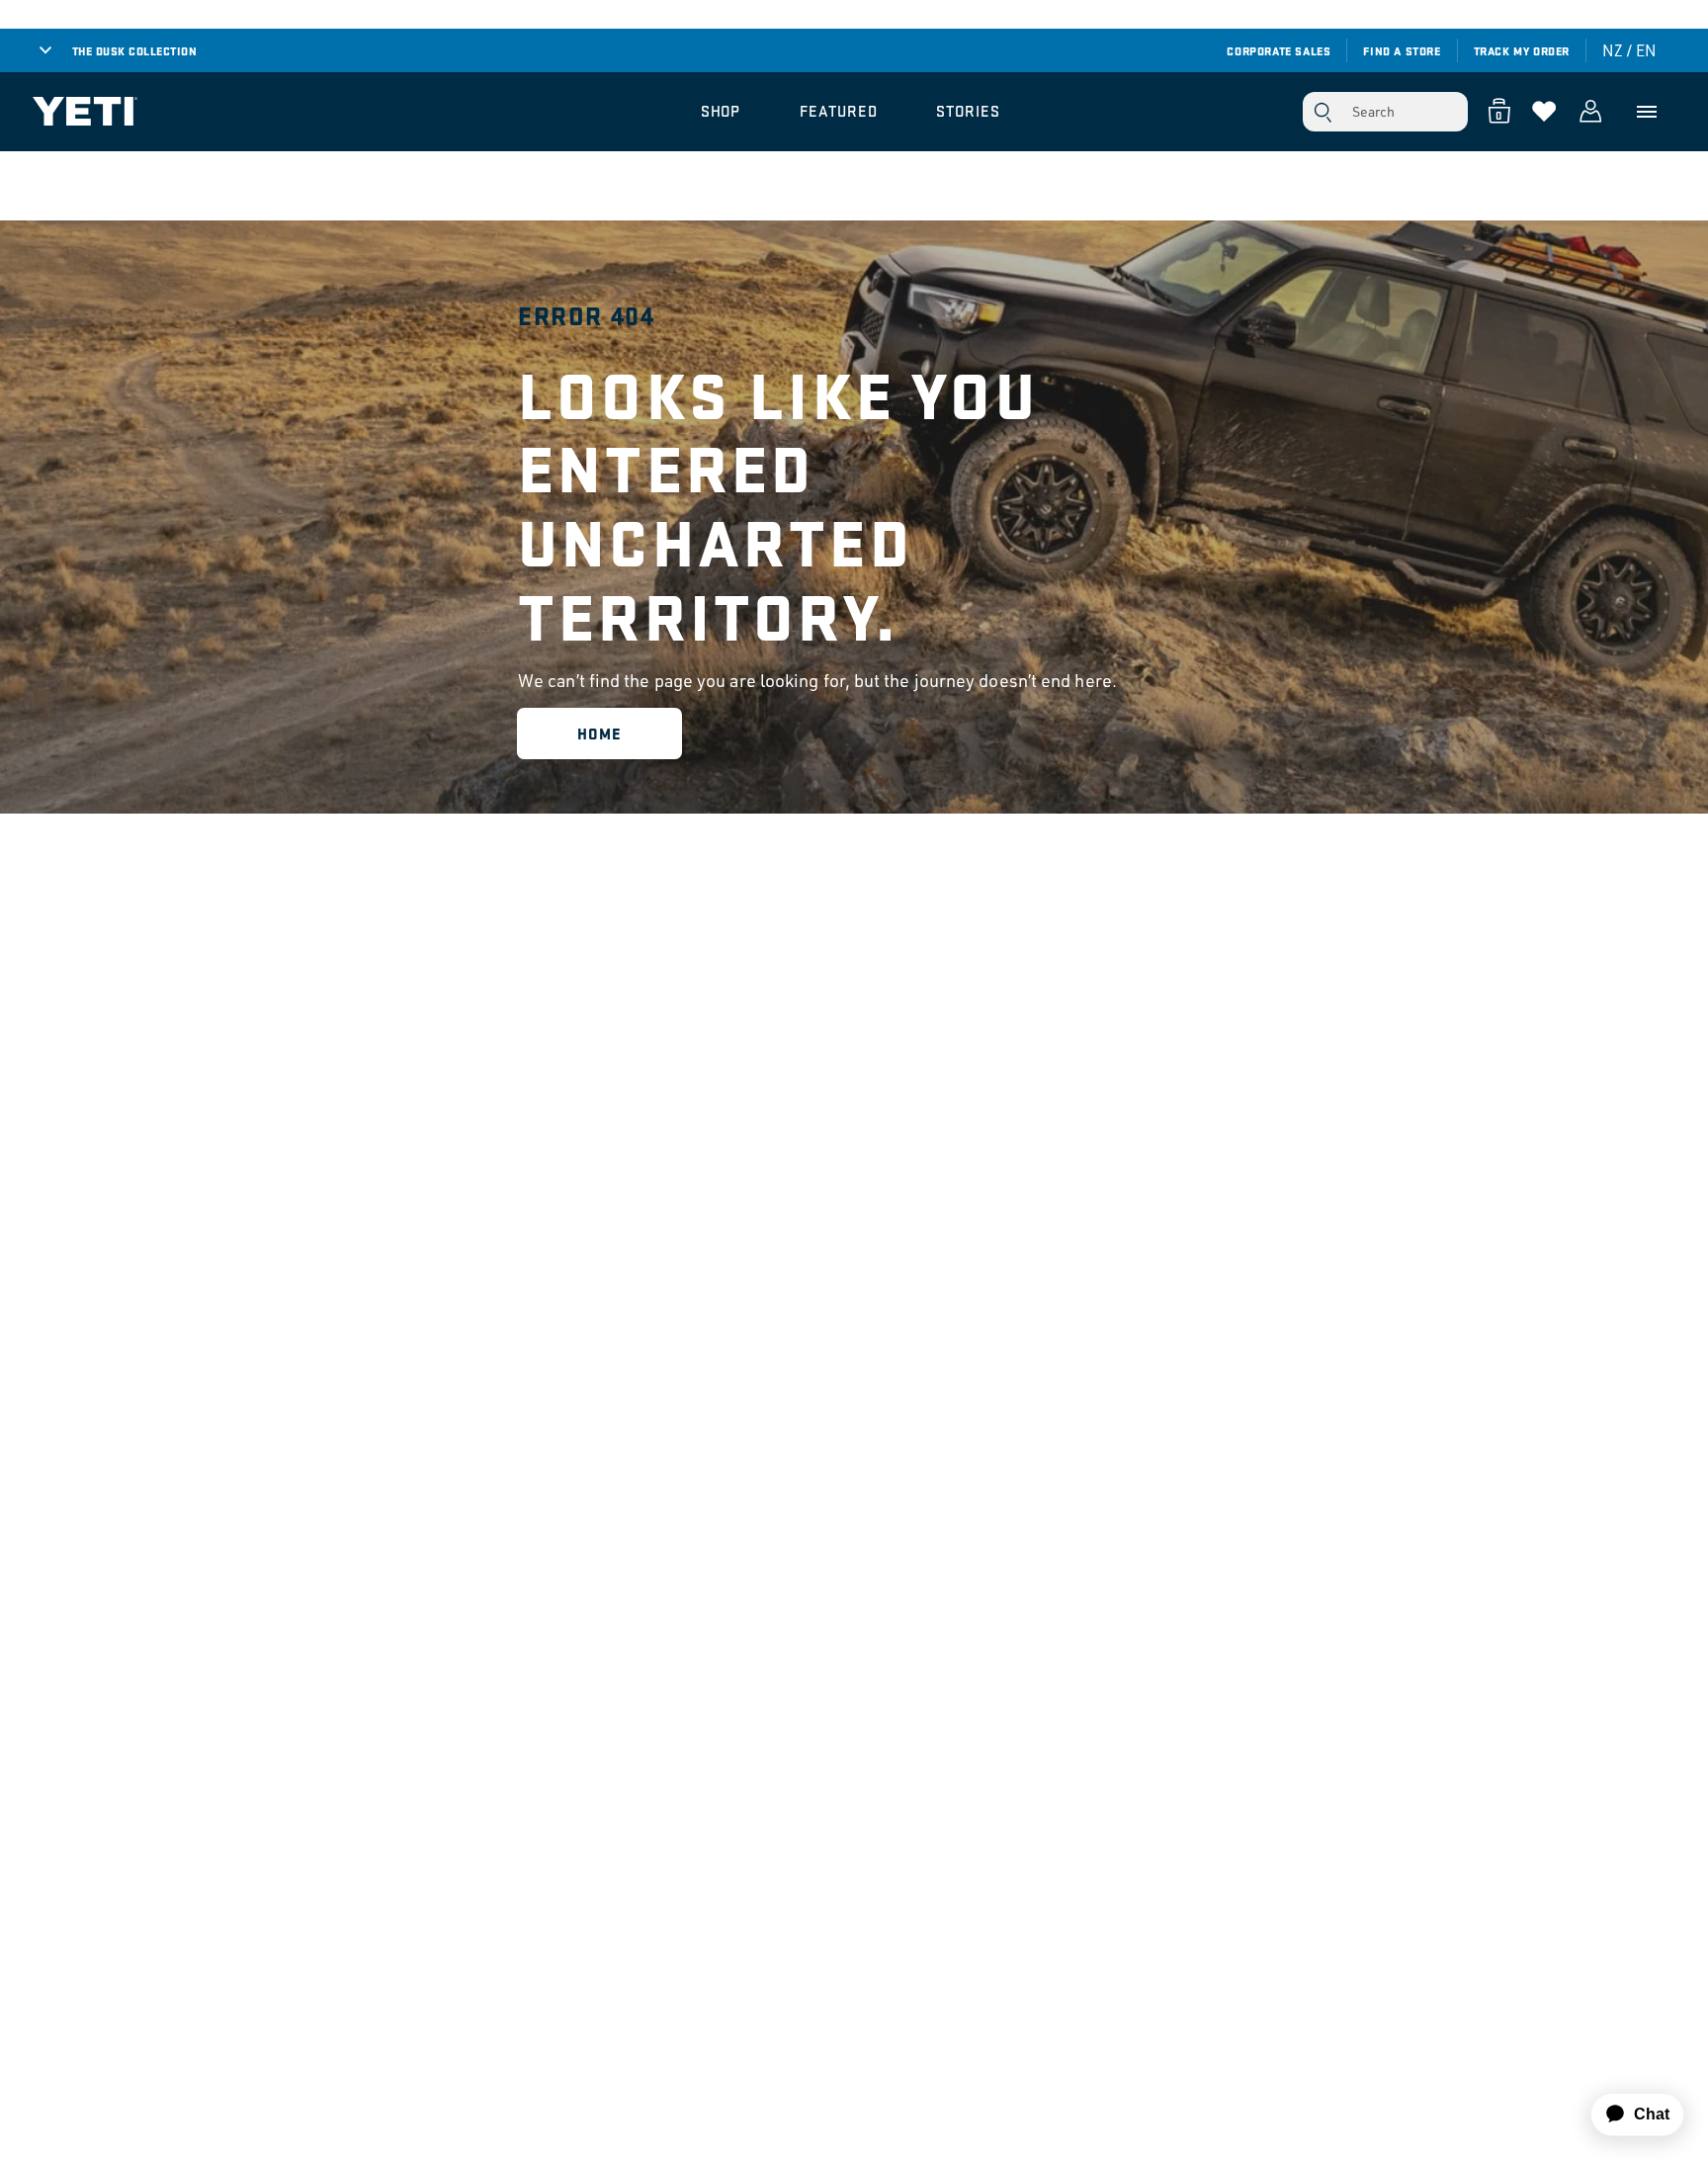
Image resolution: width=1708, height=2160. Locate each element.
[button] (721, 112)
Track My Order (1522, 50)
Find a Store (1402, 50)
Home (599, 733)
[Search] (1323, 112)
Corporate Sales (1279, 50)
